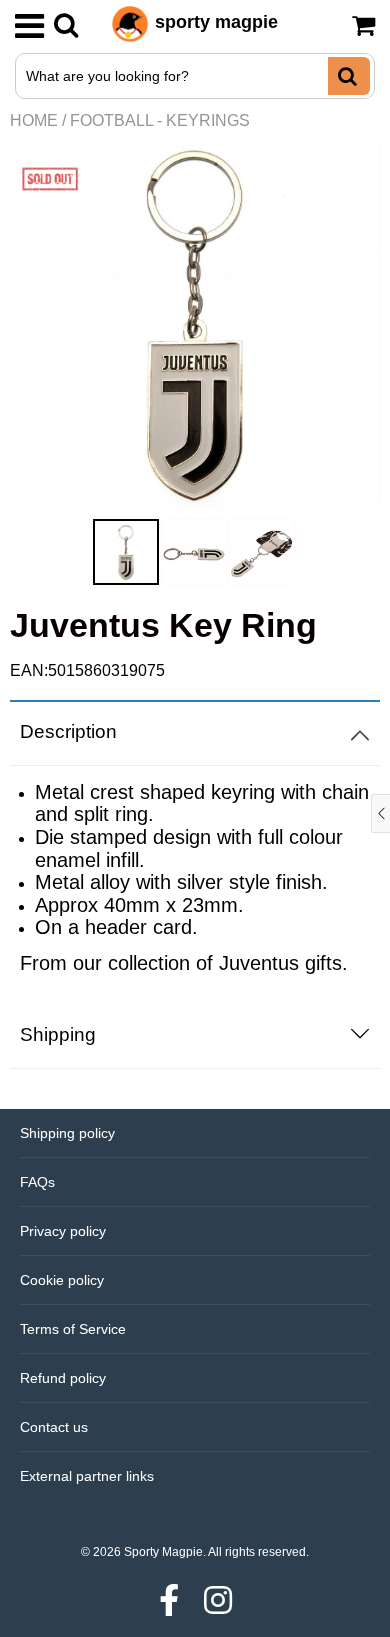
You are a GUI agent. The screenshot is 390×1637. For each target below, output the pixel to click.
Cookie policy (62, 1280)
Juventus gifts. (283, 963)
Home (34, 120)
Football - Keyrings (160, 120)
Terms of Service (73, 1329)
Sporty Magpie (163, 1552)
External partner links (87, 1476)
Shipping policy (67, 1133)
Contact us (54, 1427)
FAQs (37, 1182)
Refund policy (63, 1378)
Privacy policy (63, 1231)
